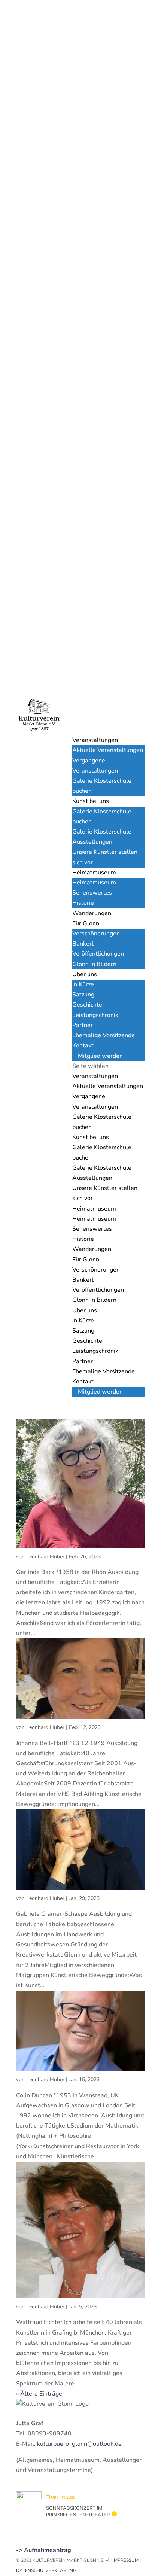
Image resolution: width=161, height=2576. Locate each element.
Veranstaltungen (95, 740)
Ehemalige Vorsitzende (104, 1035)
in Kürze (83, 984)
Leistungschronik (95, 1015)
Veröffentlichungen (98, 954)
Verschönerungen (96, 934)
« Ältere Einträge (39, 2394)
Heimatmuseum (94, 873)
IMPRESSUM (126, 2560)
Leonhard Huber (45, 1557)
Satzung (83, 995)
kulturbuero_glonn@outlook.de (79, 2444)
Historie (83, 903)
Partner (83, 1025)
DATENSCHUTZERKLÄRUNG (46, 2570)
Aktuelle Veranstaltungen (108, 750)
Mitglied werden (100, 1056)
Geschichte (87, 1005)
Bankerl (83, 944)
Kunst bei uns (91, 801)
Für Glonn (86, 923)
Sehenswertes (92, 893)
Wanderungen (92, 913)
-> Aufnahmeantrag (44, 2550)
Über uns (85, 974)
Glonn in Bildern (94, 964)
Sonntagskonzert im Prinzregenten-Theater (78, 2511)
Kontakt (83, 1045)
